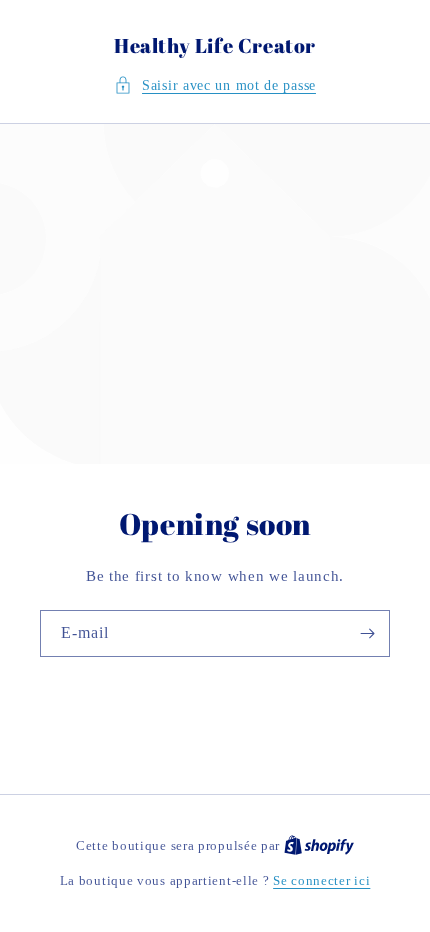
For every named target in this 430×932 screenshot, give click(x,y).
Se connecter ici (321, 880)
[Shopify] (319, 845)
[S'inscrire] (367, 633)
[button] (215, 85)
